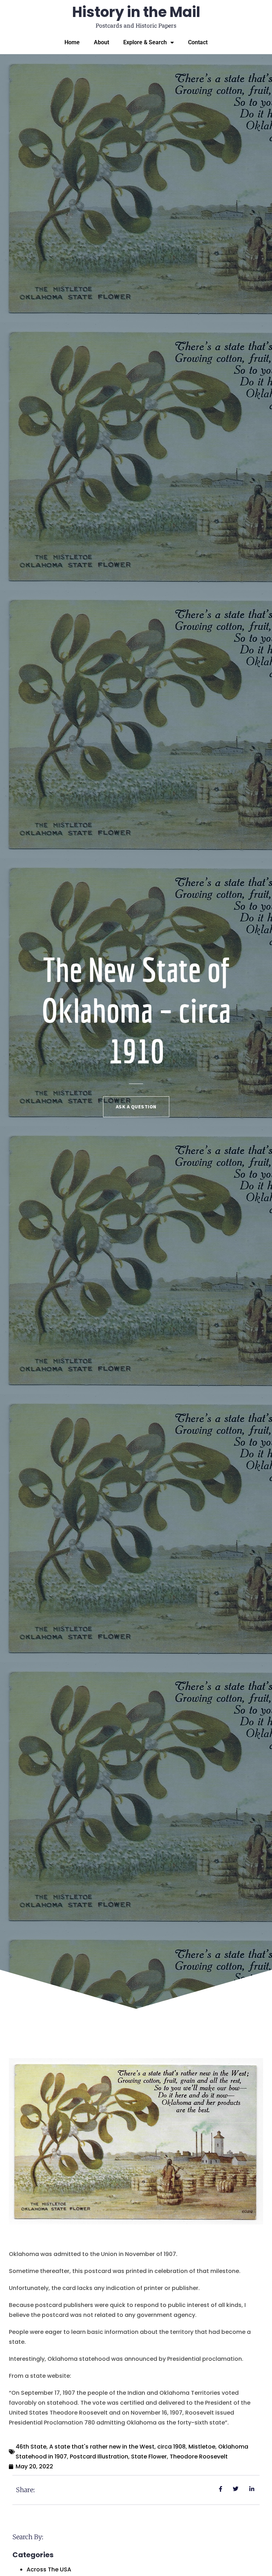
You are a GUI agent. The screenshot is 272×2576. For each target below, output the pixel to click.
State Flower (149, 2457)
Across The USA (49, 2569)
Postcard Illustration (99, 2457)
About (101, 42)
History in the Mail (136, 12)
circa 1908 (171, 2447)
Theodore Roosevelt (199, 2457)
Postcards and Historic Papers (136, 25)
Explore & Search (145, 42)
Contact (198, 42)
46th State (31, 2447)
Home (72, 42)
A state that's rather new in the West (102, 2447)
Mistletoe (202, 2447)
